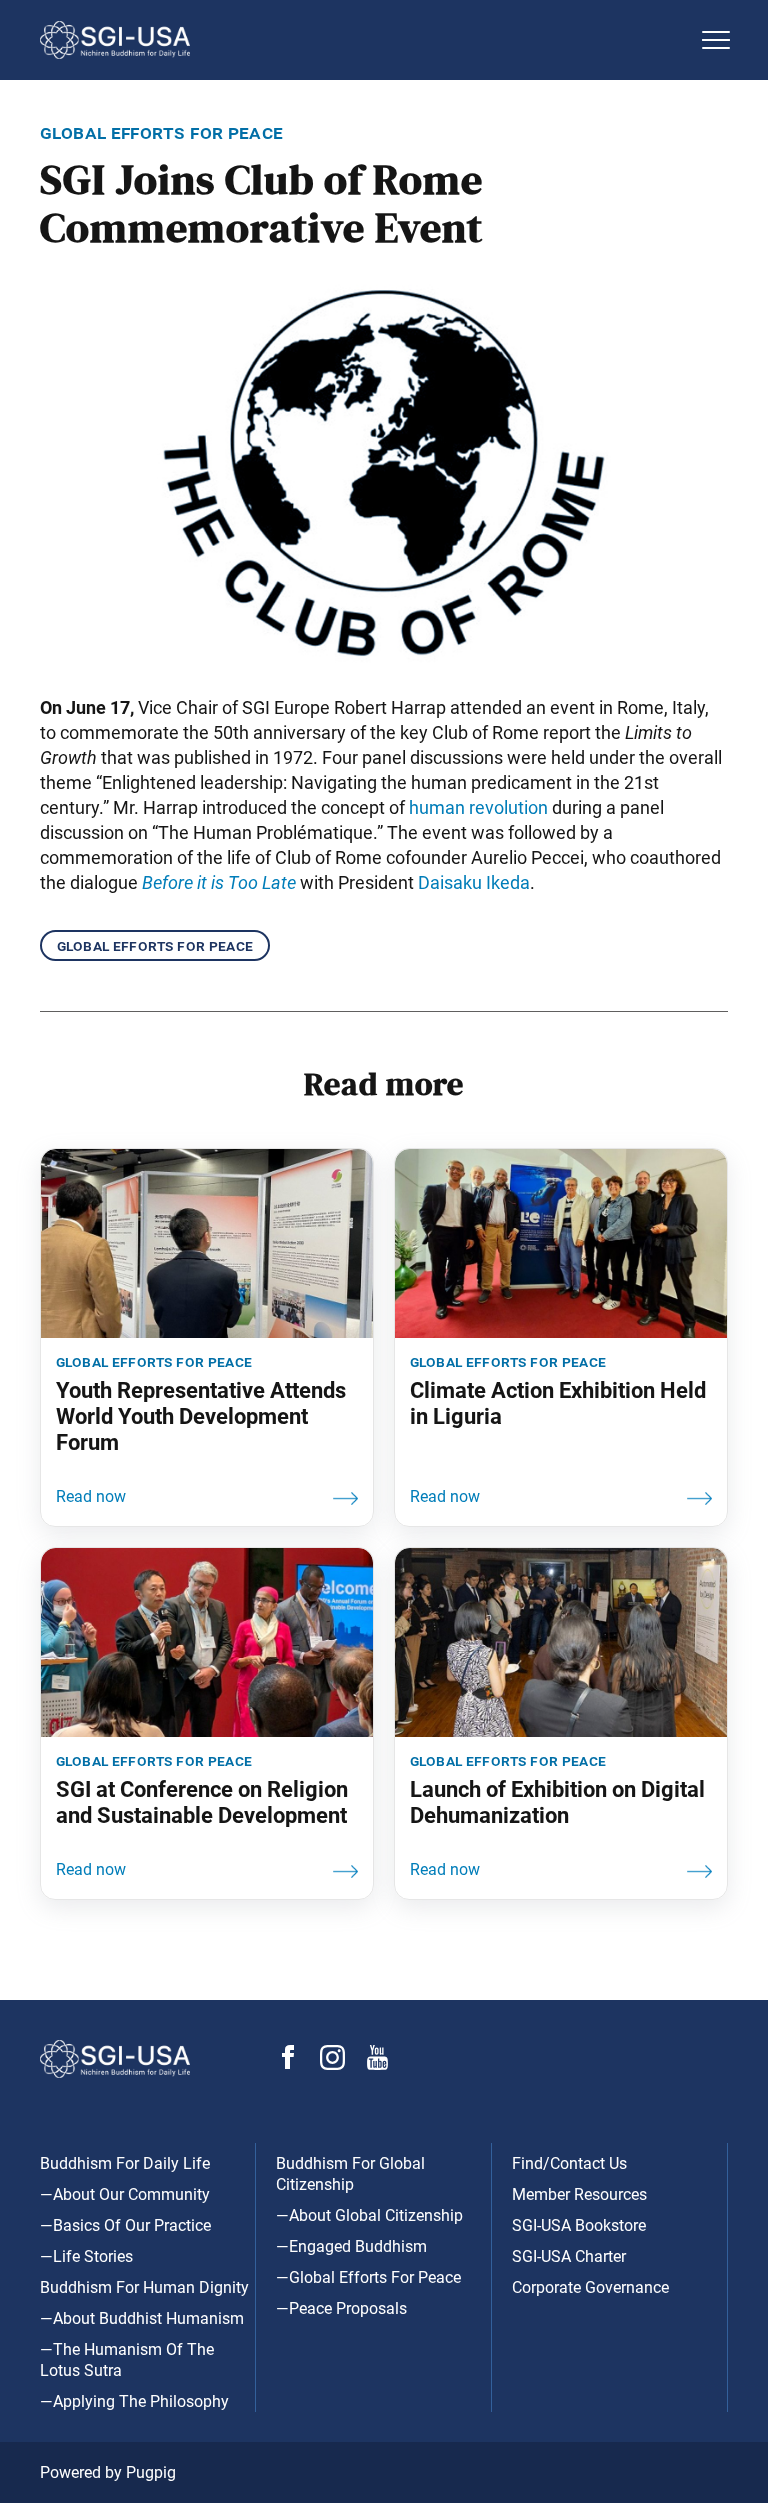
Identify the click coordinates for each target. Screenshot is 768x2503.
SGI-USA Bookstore (579, 2225)
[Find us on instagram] (332, 2064)
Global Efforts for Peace (155, 945)
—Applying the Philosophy (134, 2401)
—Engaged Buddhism (351, 2246)
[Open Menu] (716, 40)
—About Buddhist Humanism (142, 2318)
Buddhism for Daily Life (125, 2163)
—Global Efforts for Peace (368, 2277)
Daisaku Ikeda (474, 882)
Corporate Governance (590, 2287)
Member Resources (579, 2194)
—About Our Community (125, 2194)
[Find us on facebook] (288, 2063)
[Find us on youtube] (377, 2064)
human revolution (478, 807)
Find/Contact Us (569, 2163)
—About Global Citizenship (369, 2215)
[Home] (364, 40)
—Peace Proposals (341, 2308)
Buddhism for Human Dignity (144, 2287)
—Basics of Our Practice (125, 2225)
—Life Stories (86, 2256)
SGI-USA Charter (569, 2256)
